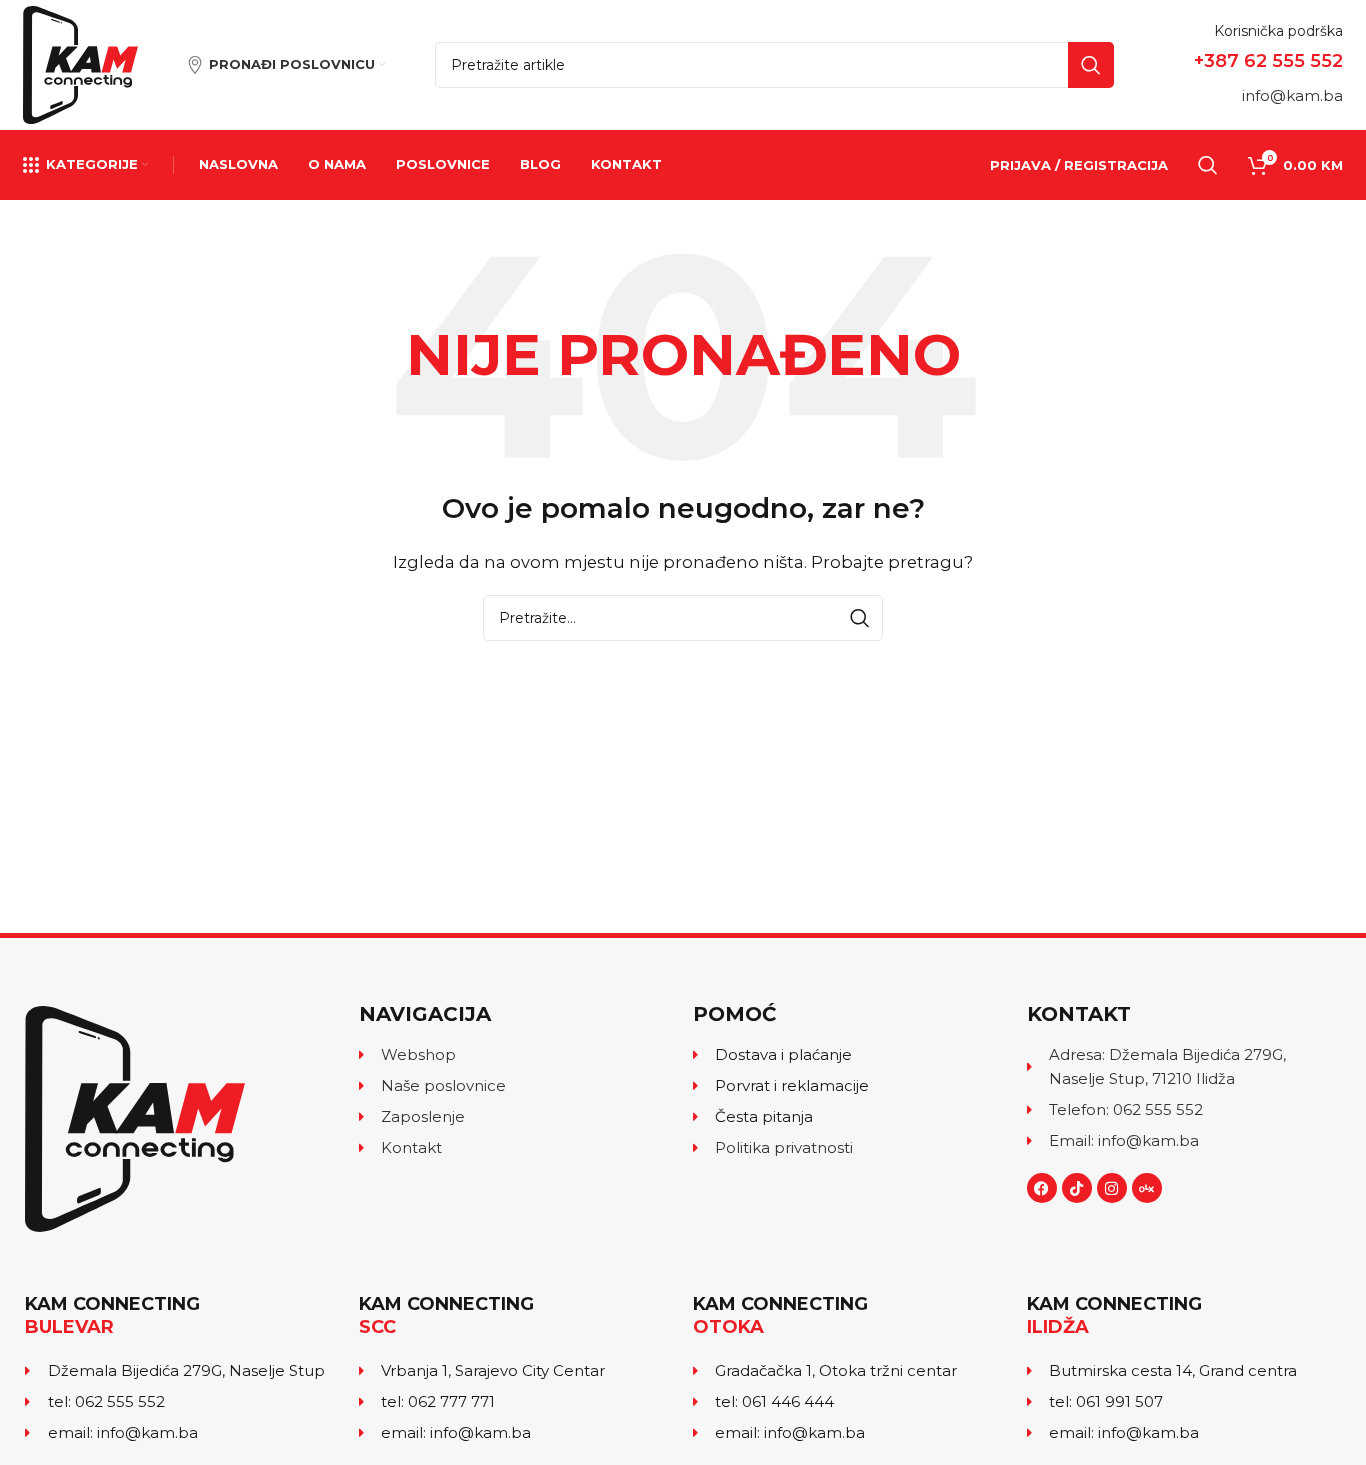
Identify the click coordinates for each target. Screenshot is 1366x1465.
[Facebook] (1042, 1188)
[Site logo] (80, 63)
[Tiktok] (1077, 1188)
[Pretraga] (1208, 165)
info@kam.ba (1292, 95)
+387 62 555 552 (1268, 61)
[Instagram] (1112, 1188)
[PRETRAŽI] (1091, 65)
